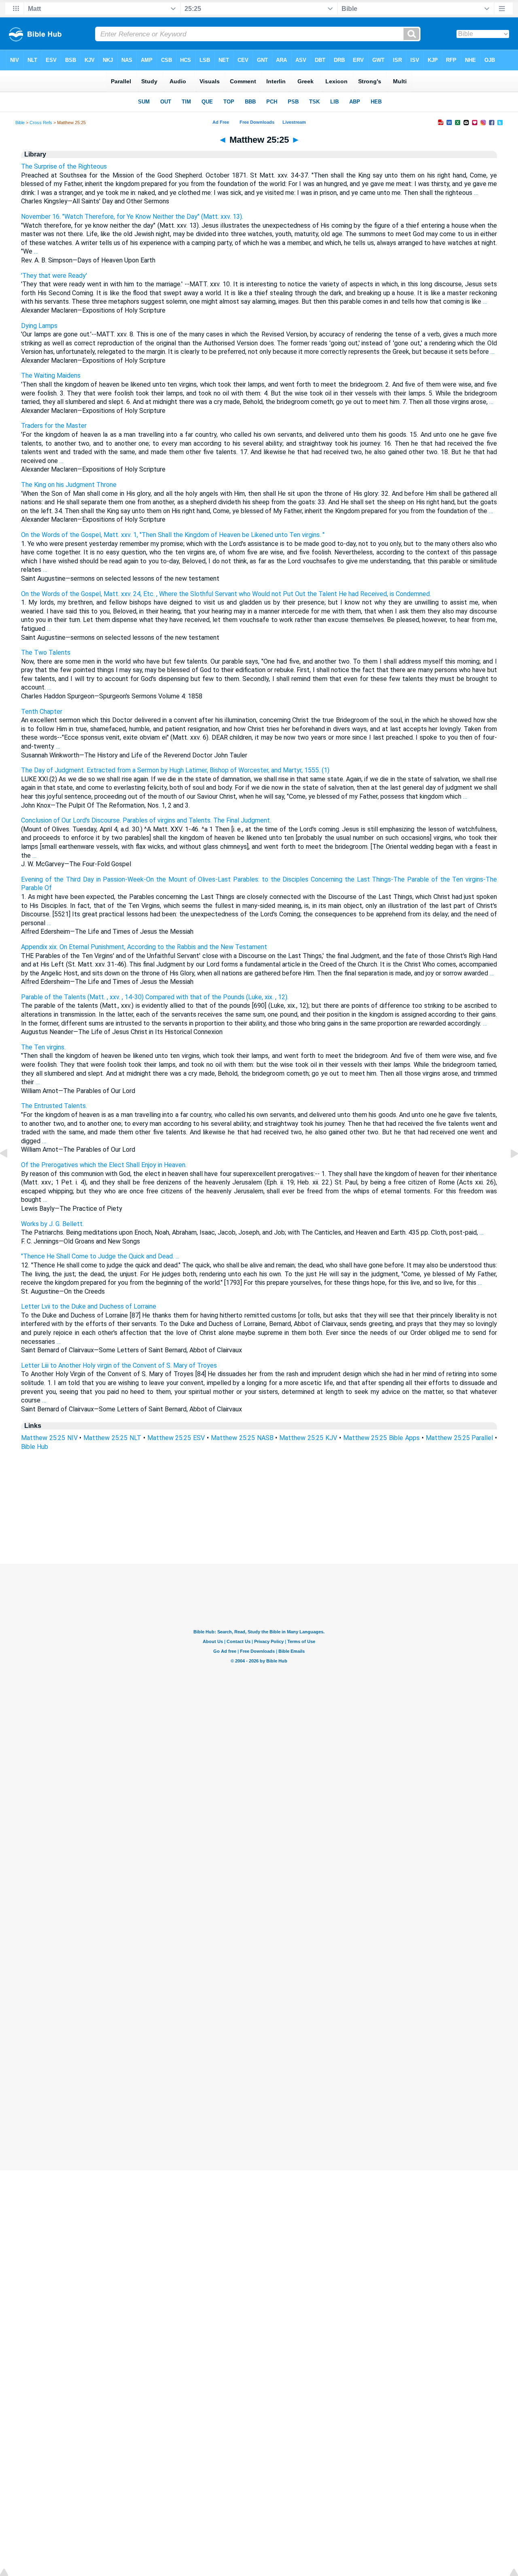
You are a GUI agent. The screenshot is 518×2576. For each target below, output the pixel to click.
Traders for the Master (54, 426)
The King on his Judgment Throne (69, 485)
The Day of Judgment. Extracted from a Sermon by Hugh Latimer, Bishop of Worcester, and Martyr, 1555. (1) (175, 770)
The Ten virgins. (43, 1047)
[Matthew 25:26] (508, 1172)
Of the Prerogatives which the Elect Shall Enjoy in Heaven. (104, 1165)
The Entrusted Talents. (54, 1106)
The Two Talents (46, 652)
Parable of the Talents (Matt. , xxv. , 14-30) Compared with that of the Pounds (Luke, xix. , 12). (155, 997)
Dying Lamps (39, 326)
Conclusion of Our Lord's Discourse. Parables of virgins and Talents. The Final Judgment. (146, 820)
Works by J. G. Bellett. (52, 1224)
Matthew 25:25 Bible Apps (381, 1438)
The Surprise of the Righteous (64, 166)
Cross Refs (41, 123)
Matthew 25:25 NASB (242, 1438)
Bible (20, 123)
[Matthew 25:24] (10, 1172)
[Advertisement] (259, 1515)
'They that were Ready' (54, 276)
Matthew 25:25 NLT (112, 1438)
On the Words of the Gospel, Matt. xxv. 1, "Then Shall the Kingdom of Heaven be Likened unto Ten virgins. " (173, 535)
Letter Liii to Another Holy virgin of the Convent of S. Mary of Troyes (119, 1365)
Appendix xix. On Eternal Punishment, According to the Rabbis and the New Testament (144, 947)
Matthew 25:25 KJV (308, 1438)
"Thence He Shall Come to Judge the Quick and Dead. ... (100, 1256)
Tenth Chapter (42, 712)
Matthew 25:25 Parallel (460, 1438)
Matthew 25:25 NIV (49, 1438)
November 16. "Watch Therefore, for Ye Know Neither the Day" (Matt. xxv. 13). (132, 217)
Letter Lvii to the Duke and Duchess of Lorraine (89, 1306)
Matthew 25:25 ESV (176, 1438)
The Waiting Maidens (51, 375)
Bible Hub (35, 1447)
